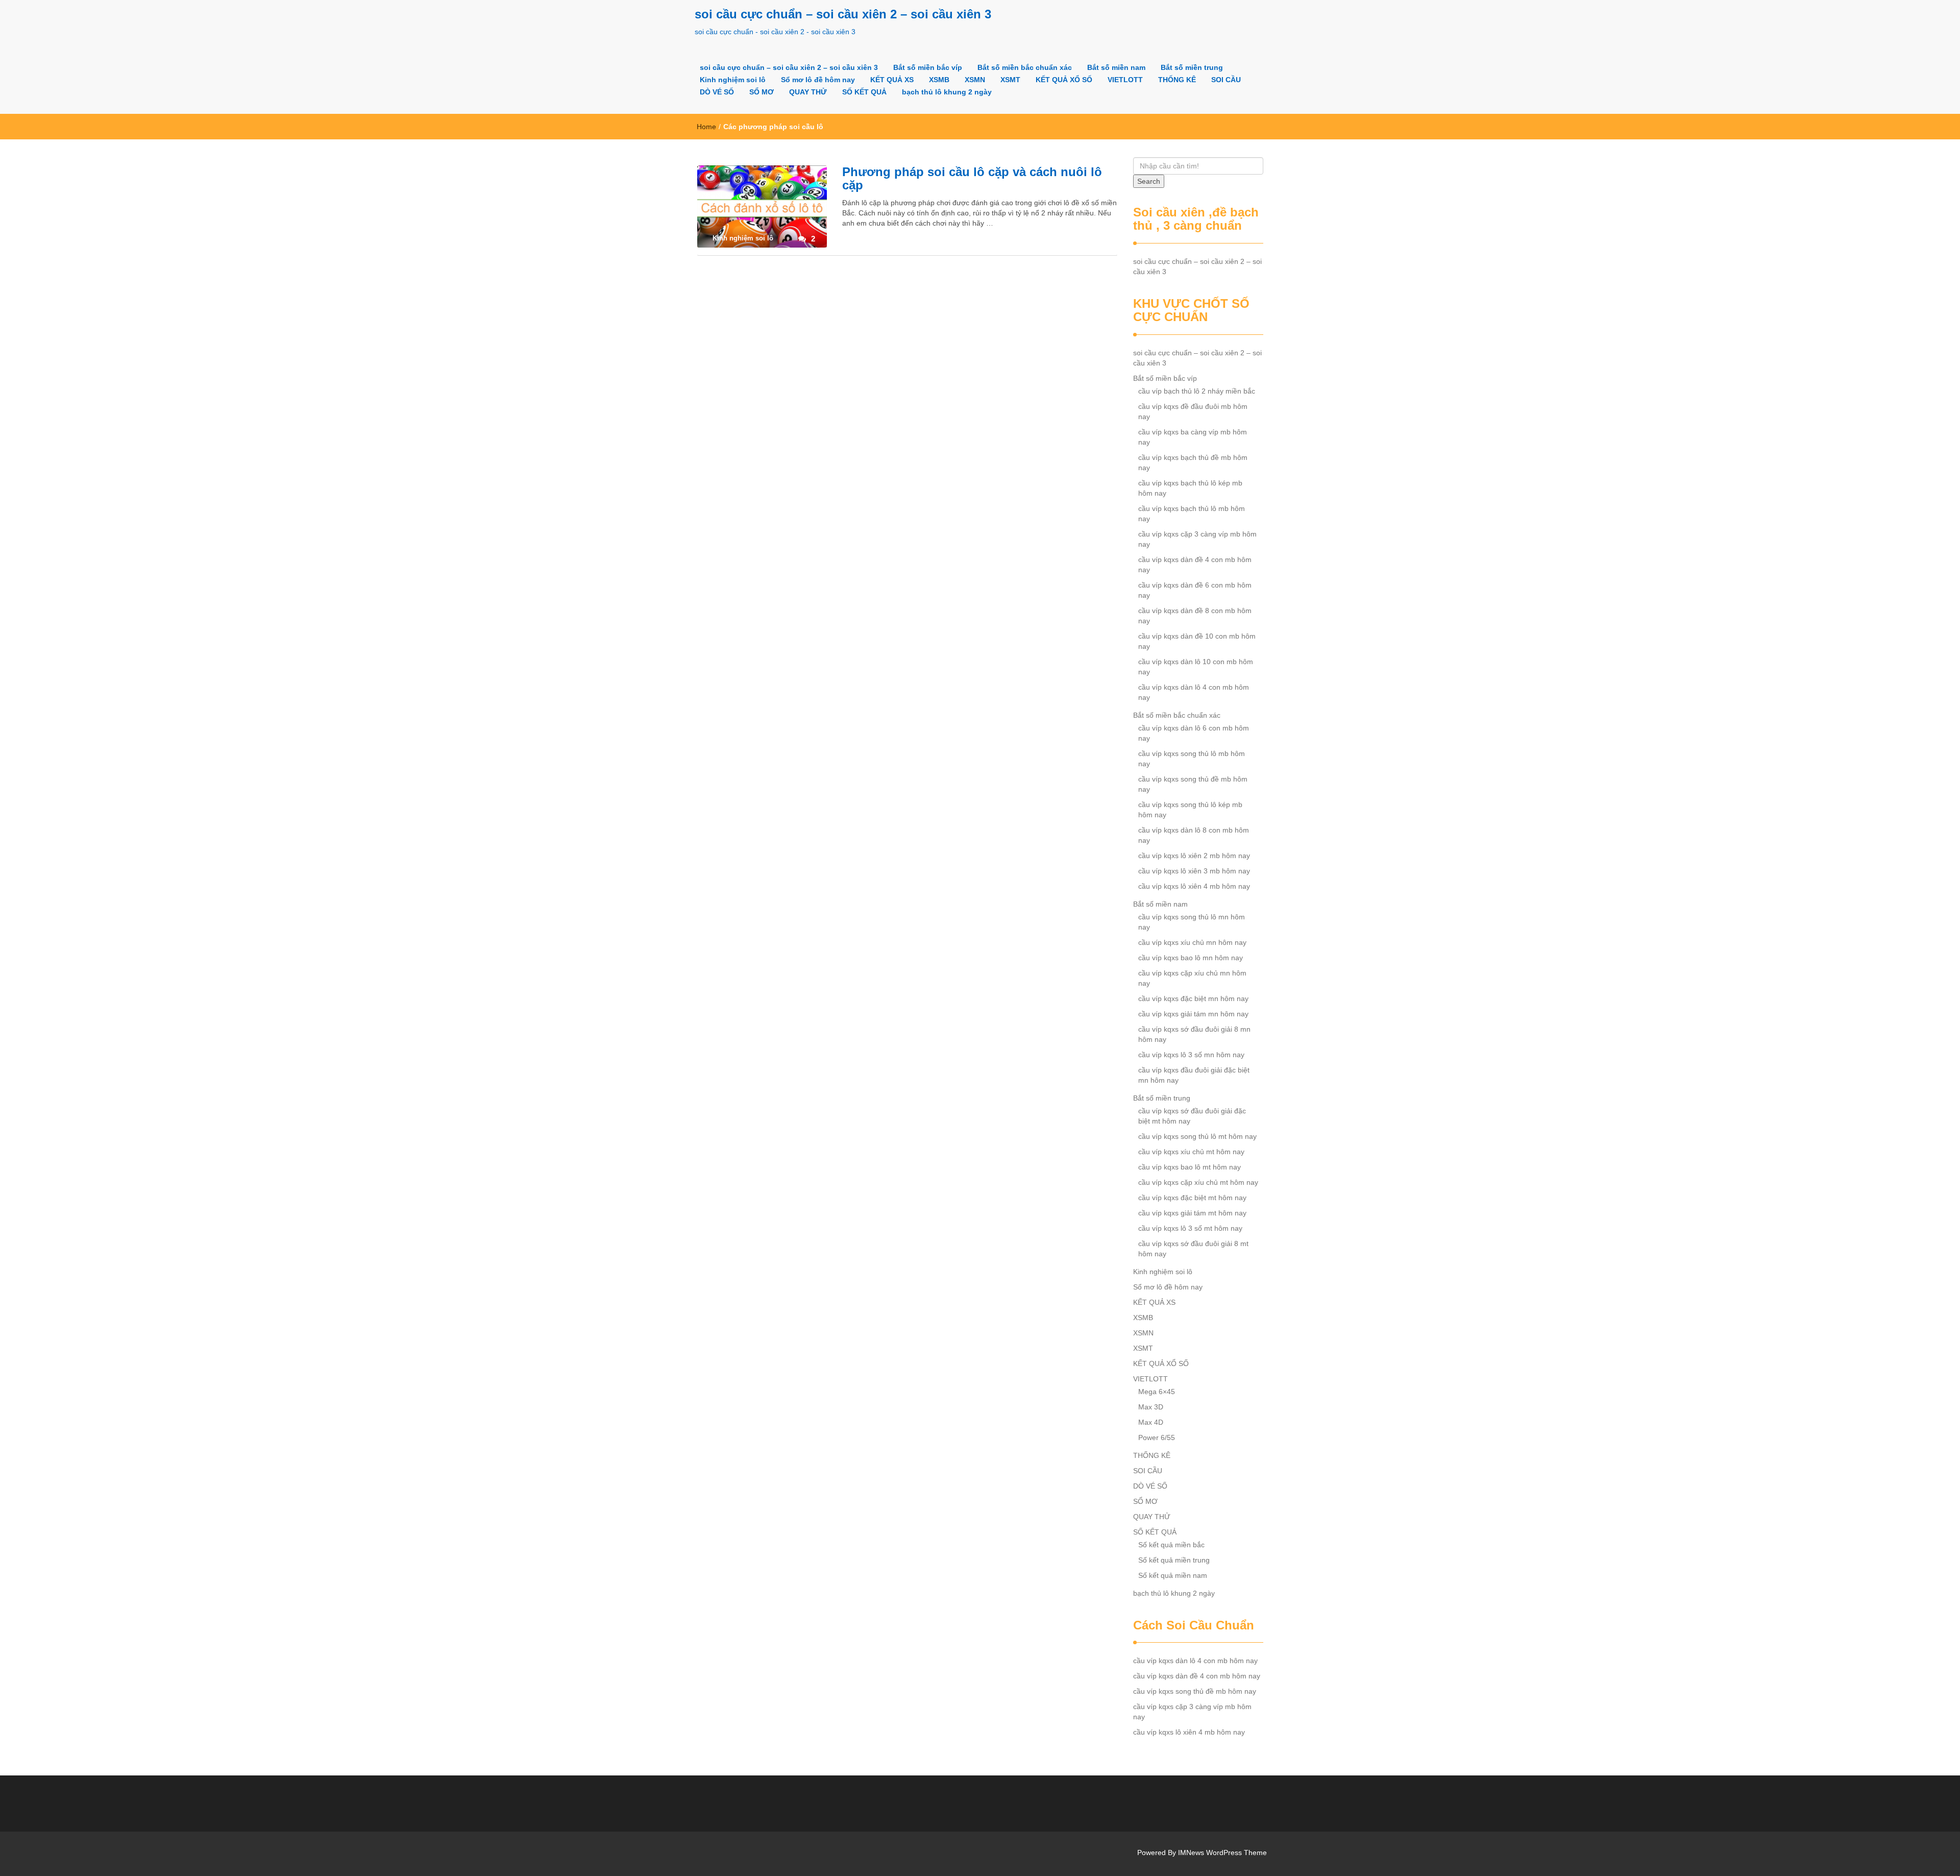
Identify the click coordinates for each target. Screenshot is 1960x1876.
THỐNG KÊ (1177, 80)
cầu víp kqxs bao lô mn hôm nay (1191, 958)
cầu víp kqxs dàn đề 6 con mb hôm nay (1195, 590)
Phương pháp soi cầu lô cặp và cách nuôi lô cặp (972, 178)
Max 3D (1151, 1407)
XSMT (1010, 80)
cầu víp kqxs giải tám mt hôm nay (1192, 1213)
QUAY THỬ (808, 92)
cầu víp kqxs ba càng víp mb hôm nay (1193, 437)
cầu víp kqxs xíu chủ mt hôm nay (1191, 1152)
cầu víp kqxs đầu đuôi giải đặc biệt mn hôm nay (1194, 1075)
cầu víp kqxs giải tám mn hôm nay (1193, 1014)
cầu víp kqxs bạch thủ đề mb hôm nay (1193, 462)
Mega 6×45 (1157, 1392)
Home (706, 127)
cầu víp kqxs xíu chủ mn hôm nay (1192, 942)
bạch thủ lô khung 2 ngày (947, 92)
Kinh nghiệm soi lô (733, 80)
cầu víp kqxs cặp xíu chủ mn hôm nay (1192, 978)
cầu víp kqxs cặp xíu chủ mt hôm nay (1198, 1182)
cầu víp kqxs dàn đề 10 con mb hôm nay (1197, 641)
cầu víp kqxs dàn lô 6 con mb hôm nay (1194, 733)
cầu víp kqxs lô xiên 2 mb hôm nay (1194, 856)
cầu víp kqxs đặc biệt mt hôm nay (1192, 1198)
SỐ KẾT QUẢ (864, 92)
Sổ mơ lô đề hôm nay (818, 80)
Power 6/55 (1157, 1438)
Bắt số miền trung (1192, 67)
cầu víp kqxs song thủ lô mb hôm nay (1192, 759)
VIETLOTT (1125, 80)
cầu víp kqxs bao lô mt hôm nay (1190, 1167)
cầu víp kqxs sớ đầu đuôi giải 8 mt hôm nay (1193, 1249)
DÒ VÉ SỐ (717, 92)
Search (1149, 181)
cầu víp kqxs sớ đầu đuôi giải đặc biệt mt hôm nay (1192, 1116)
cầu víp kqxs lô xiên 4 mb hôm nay (1194, 886)
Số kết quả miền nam (1173, 1575)
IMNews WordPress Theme (1222, 1853)
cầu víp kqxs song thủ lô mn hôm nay (1192, 922)
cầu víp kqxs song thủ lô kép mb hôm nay (1190, 810)
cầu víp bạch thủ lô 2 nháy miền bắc (1197, 391)
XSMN (975, 80)
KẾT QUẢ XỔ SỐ (1064, 80)
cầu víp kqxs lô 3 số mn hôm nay (1191, 1055)
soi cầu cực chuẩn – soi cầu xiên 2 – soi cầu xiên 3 (843, 14)
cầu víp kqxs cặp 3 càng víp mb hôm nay (1197, 539)
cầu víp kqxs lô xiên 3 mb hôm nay (1194, 871)
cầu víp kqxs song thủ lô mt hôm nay (1197, 1136)
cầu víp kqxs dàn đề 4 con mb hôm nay (1195, 565)
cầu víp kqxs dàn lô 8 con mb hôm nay (1194, 835)
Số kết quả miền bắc (1171, 1545)
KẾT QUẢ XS (892, 80)
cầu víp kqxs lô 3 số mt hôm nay (1190, 1228)
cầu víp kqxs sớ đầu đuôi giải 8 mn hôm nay (1194, 1034)
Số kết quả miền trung (1174, 1560)
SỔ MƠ (762, 92)
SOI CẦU (1226, 80)
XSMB (939, 80)
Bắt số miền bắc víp (928, 67)
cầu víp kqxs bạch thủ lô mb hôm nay (1192, 514)
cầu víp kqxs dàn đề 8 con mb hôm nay (1195, 616)
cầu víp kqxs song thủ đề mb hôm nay (1193, 784)
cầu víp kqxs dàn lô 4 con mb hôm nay (1194, 692)
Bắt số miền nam (1116, 67)
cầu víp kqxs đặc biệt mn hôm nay (1193, 998)
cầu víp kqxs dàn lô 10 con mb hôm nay (1196, 667)
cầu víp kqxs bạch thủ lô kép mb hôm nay (1190, 488)
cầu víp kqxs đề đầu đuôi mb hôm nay (1193, 411)
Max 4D (1151, 1422)
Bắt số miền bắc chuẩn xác (1025, 67)
